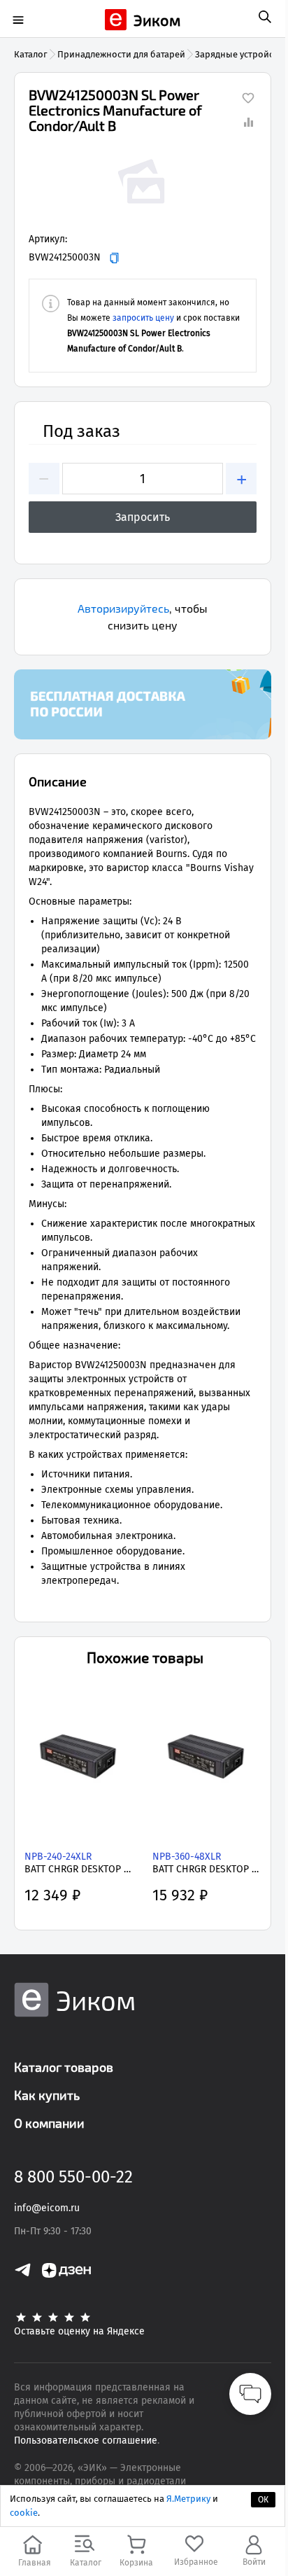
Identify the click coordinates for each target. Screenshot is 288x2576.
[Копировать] (114, 258)
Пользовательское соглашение (86, 2441)
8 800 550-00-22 (73, 2177)
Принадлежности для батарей (121, 54)
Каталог (31, 54)
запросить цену (143, 318)
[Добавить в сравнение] (248, 122)
